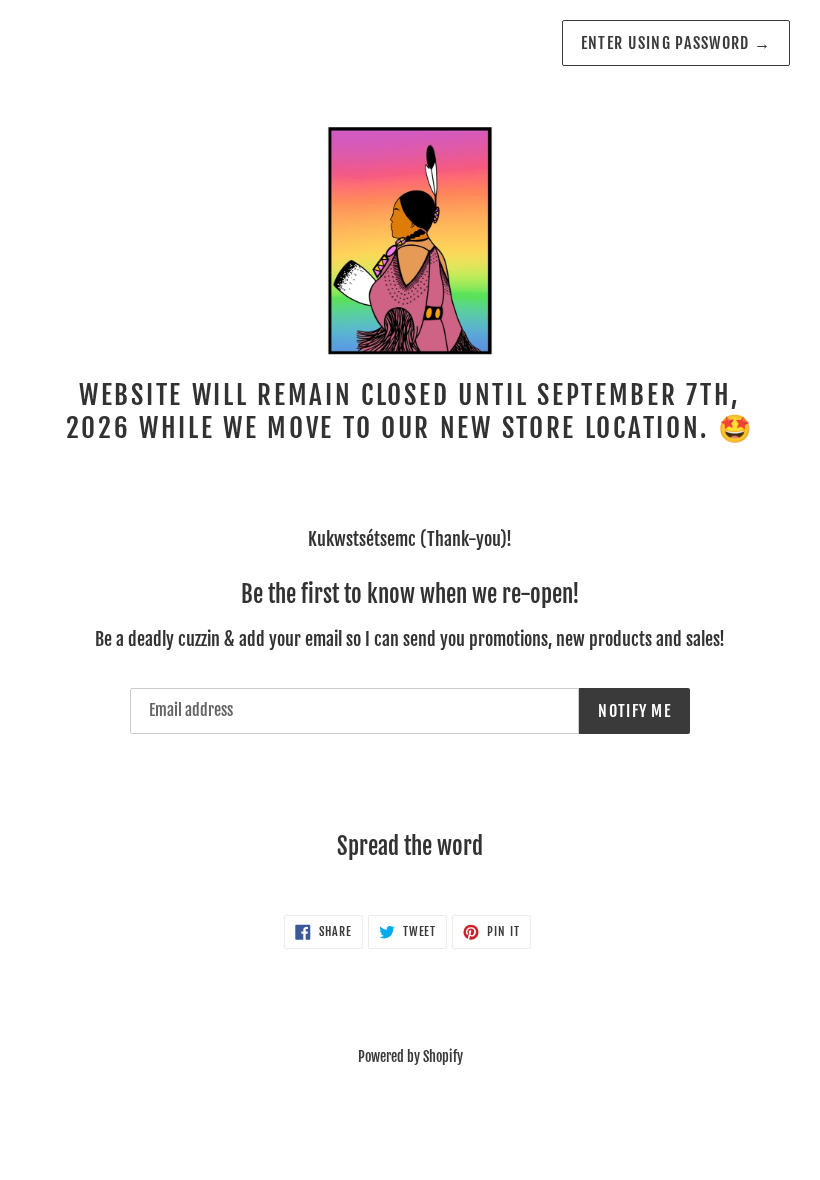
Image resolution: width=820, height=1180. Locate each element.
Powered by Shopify (410, 1056)
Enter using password (676, 43)
